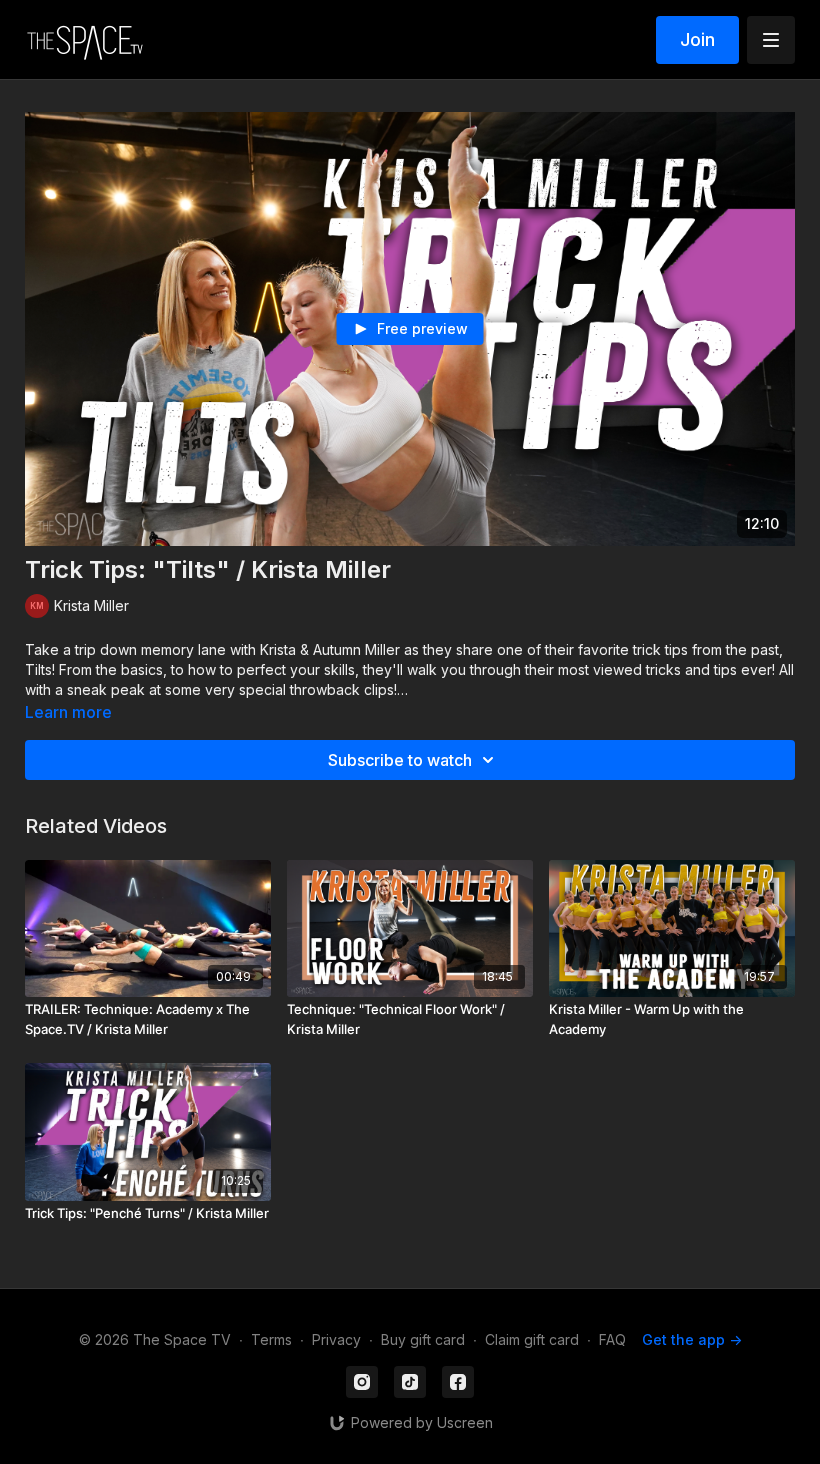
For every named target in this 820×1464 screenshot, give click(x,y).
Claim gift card (532, 1339)
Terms (271, 1339)
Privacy (336, 1339)
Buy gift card (423, 1339)
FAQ (612, 1339)
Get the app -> (692, 1339)
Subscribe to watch (400, 760)
